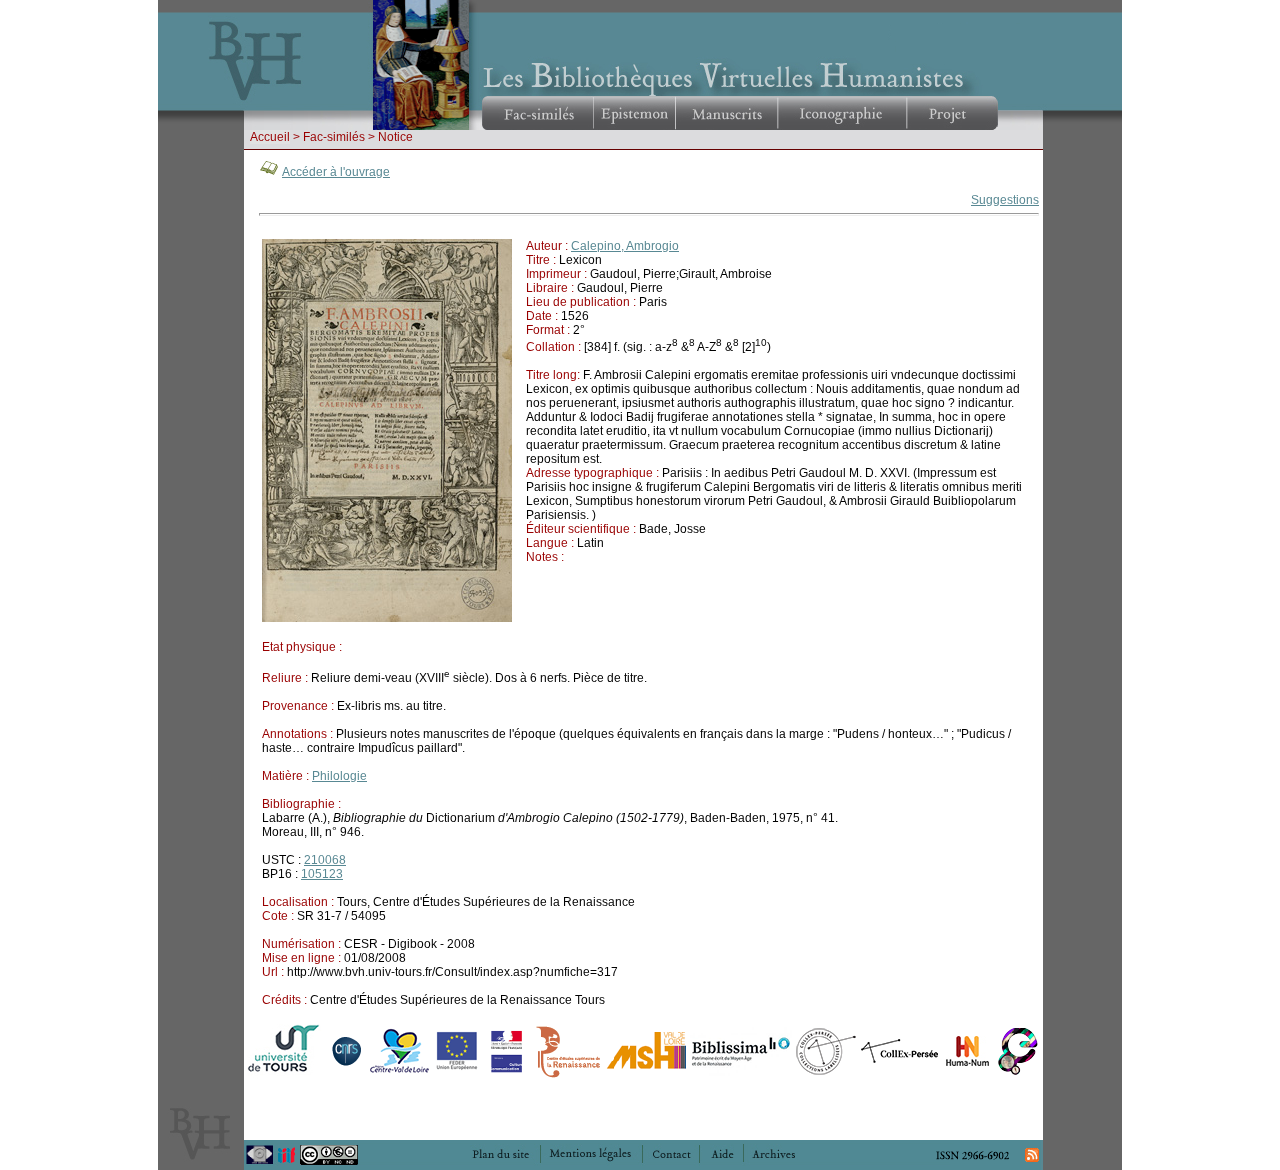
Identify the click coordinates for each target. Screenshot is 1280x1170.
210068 (325, 860)
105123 (322, 874)
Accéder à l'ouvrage (336, 172)
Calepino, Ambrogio (625, 246)
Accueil (270, 137)
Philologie (339, 776)
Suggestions (1005, 200)
